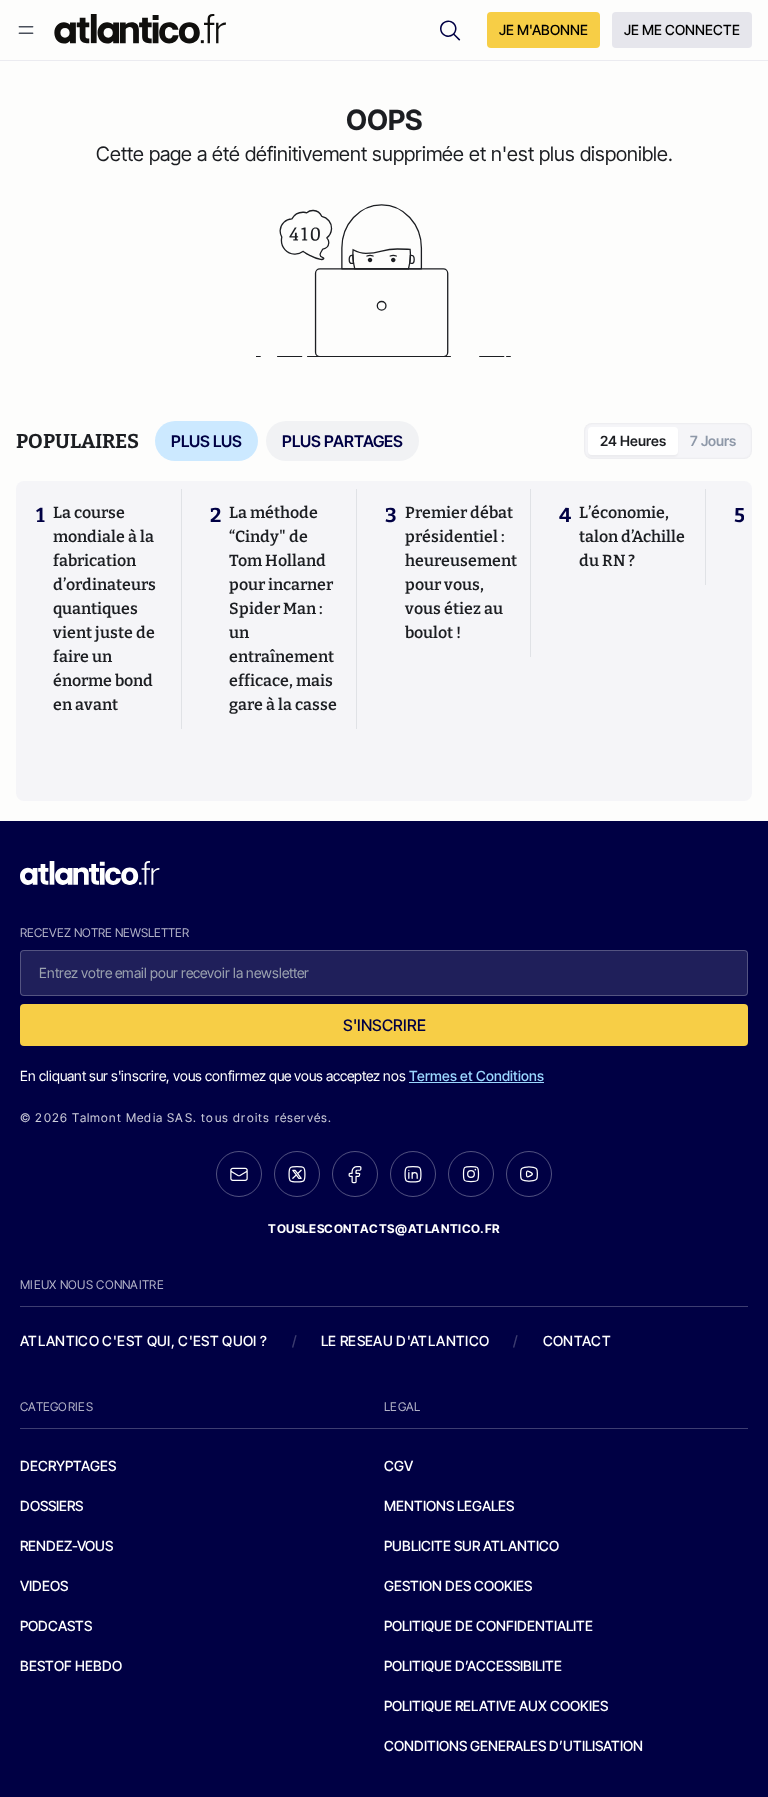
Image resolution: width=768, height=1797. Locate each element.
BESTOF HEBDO (71, 1665)
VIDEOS (44, 1585)
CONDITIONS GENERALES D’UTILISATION (513, 1745)
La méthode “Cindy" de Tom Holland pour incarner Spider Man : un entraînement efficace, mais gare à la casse (283, 608)
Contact (577, 1340)
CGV (398, 1465)
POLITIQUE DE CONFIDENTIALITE (488, 1625)
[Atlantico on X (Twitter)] (297, 1174)
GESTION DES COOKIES (458, 1585)
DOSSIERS (51, 1505)
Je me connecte (682, 29)
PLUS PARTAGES (342, 441)
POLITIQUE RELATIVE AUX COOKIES (496, 1705)
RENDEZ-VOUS (66, 1545)
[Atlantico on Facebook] (355, 1174)
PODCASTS (56, 1625)
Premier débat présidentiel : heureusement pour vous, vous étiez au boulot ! (461, 572)
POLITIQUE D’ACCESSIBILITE (473, 1665)
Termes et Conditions (476, 1075)
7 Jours (713, 440)
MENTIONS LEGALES (449, 1505)
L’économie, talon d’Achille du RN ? (632, 536)
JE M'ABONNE (543, 29)
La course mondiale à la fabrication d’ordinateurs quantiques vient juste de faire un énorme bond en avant (104, 608)
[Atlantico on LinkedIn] (413, 1174)
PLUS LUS (206, 441)
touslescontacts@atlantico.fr (384, 1228)
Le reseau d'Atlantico (405, 1340)
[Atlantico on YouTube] (529, 1174)
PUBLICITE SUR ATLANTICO (471, 1545)
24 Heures (633, 440)
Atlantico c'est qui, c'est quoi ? (144, 1340)
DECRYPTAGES (68, 1465)
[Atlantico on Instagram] (471, 1174)
